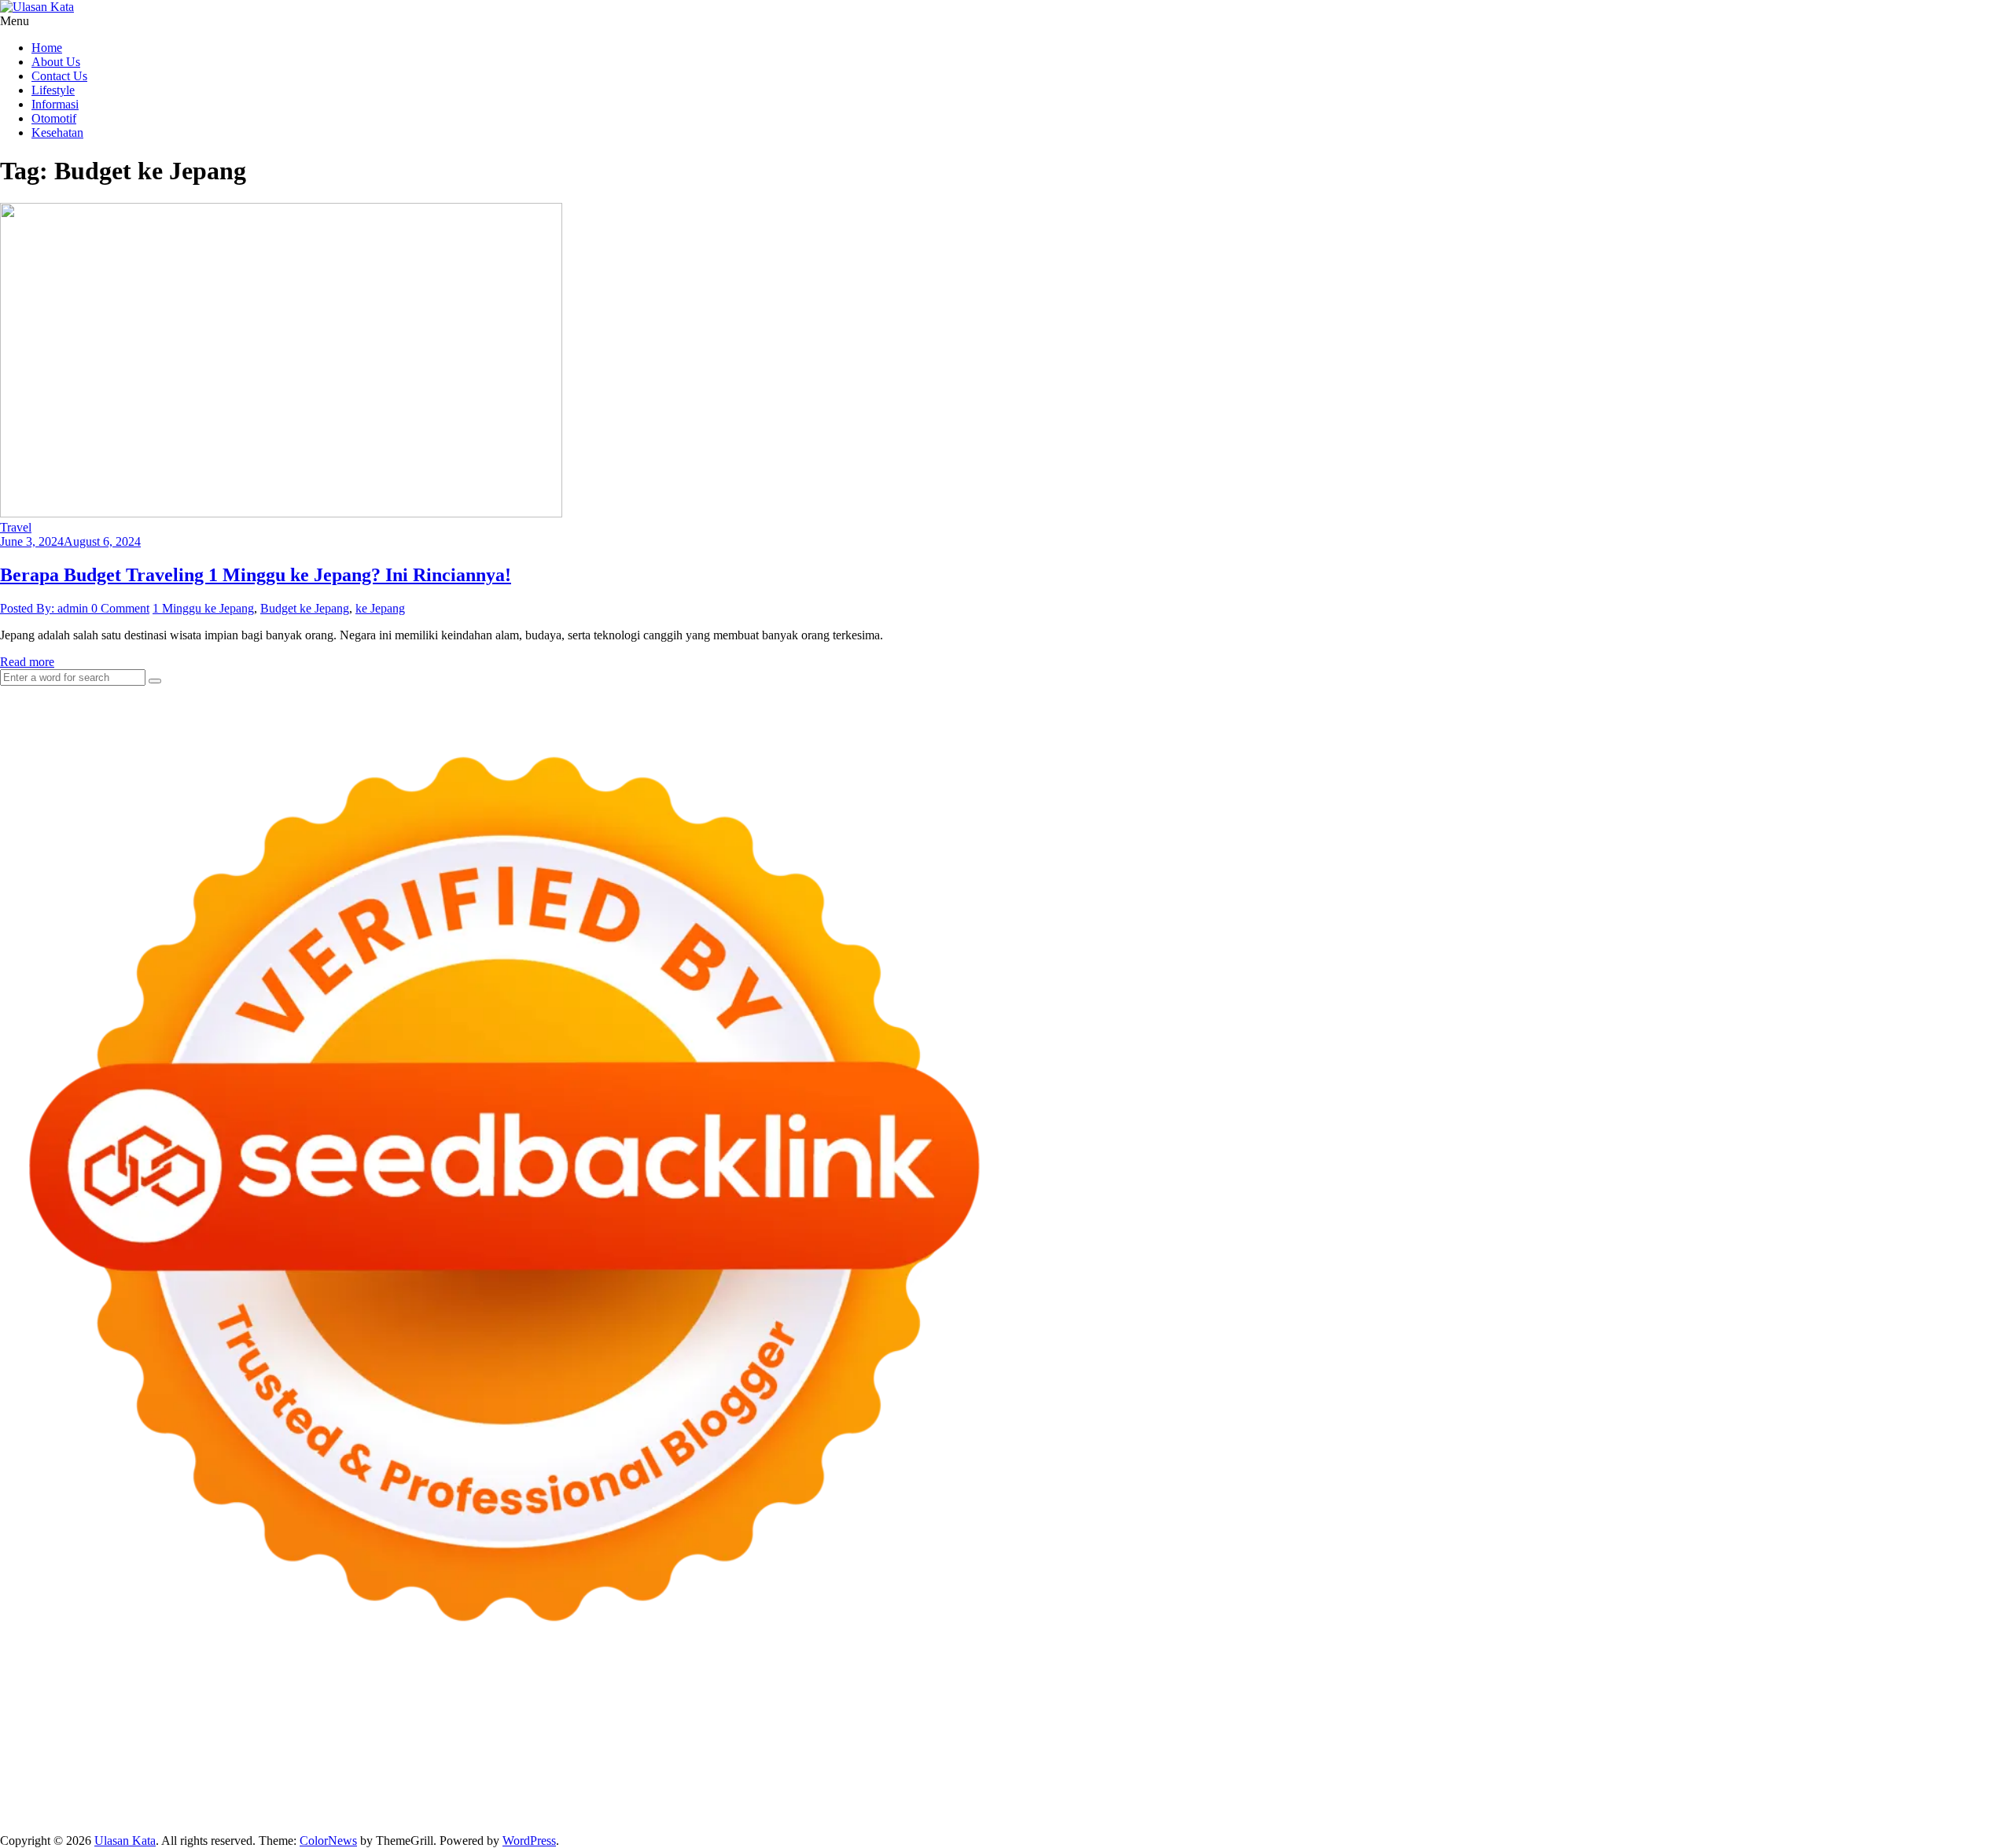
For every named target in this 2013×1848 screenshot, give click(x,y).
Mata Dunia (1655, 1771)
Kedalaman (445, 1814)
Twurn (53, 1729)
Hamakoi (1756, 1729)
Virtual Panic (1974, 1729)
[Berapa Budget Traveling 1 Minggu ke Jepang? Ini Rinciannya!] (281, 513)
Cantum (1519, 1800)
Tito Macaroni (1303, 1771)
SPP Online (1248, 1743)
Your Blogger (1838, 1785)
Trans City (1754, 1771)
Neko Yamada (879, 1715)
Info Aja (443, 1800)
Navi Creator (169, 1785)
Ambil (813, 1800)
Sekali (672, 1814)
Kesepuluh (771, 1814)
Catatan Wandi (718, 1785)
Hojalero (353, 1743)
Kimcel (326, 1715)
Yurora (768, 1729)
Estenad (1710, 1729)
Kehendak (716, 1814)
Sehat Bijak (496, 1800)
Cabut (1481, 1800)
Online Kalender (938, 1757)
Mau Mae (1862, 1771)
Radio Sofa (232, 1785)
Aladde (1277, 1729)
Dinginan (294, 1814)
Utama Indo (1519, 1729)
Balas (1102, 1800)
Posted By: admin (46, 608)
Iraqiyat (362, 1757)
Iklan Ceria (278, 1729)
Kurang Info (1361, 1785)
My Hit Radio (1377, 1729)
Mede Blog (182, 1757)
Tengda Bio (1740, 1743)
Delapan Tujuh (205, 1715)
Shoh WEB (140, 1743)
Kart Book (1148, 1743)
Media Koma (1642, 1785)
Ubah (14, 1814)
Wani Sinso (1228, 1729)
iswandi (283, 1785)
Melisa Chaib (716, 1729)
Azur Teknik (134, 1715)
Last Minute (1205, 1757)
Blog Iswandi (946, 1785)
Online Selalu (34, 1800)
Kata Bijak (880, 1729)
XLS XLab (95, 1771)
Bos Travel (1595, 1771)
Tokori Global (297, 1771)
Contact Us (59, 76)
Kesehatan (57, 133)
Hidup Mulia (828, 1743)
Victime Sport (1635, 1757)
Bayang (1138, 1800)
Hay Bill (798, 1771)
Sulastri (90, 1743)
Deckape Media (374, 1771)
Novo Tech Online (282, 1743)
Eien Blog (484, 1743)
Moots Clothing (1900, 1729)
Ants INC (1467, 1715)
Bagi (1039, 1800)
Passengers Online (1540, 1715)
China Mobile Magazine (923, 1743)
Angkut (945, 1800)
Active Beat (229, 1771)
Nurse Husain (34, 1743)
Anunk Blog (69, 1715)
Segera (637, 1814)
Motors (18, 1715)
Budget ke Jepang (305, 608)
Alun (758, 1800)
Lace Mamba (560, 1715)
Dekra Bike (865, 1757)
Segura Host (1677, 1743)
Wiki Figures (809, 1715)
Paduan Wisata (107, 1800)
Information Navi (1384, 1771)
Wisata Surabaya (1524, 1771)
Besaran (394, 1814)
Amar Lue (1958, 1743)
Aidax (1608, 1729)
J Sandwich (980, 1771)
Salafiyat (225, 1729)
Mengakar (1711, 1800)
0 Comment (120, 608)
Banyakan (345, 1814)
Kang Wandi (789, 1785)
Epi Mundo (101, 1729)
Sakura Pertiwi (184, 1800)
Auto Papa (1789, 1715)
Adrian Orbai (1377, 1743)
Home (47, 48)
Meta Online (819, 1729)
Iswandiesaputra (345, 1785)
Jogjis (1033, 1729)
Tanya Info (1513, 1814)
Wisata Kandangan (1097, 1785)
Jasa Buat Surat (1820, 1729)
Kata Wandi (649, 1785)
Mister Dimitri (633, 1743)
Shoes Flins (464, 1757)
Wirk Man (1952, 1771)
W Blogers (335, 1729)
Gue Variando (1937, 1757)
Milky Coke (1810, 1757)
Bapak (251, 1814)
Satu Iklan (1900, 1785)
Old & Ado (1871, 1757)
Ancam (906, 1800)
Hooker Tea (1802, 1743)
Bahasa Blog (1223, 1814)
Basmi (1069, 1800)
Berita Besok (1710, 1785)
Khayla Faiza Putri (435, 1785)
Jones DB (1455, 1771)
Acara (628, 1800)
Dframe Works (1288, 1715)
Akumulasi (858, 1800)
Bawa (1199, 1800)
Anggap (1792, 1800)
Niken (43, 1785)
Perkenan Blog (1151, 1814)
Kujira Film (1902, 1743)
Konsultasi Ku (934, 1814)
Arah (1011, 1800)
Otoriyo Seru (1745, 1757)
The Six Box (1494, 1757)
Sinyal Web (1578, 1785)
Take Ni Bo (1154, 1715)
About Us (56, 62)
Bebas (1284, 1800)
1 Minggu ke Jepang (203, 608)
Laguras (1068, 1743)
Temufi (1852, 1743)
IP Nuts (1691, 1757)
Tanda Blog (1287, 1814)
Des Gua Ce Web (1130, 1771)
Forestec (753, 1771)
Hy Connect (1657, 1729)
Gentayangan (199, 1814)
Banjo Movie (589, 1771)
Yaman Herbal (162, 1771)
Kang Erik (1809, 1771)
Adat (704, 1800)
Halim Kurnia (258, 1800)
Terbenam (1241, 1800)
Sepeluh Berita (1356, 1814)
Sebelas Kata (1960, 1785)
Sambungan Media (848, 1814)
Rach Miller (1016, 1743)
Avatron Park (1850, 1715)
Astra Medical (1563, 1757)
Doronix (438, 1715)
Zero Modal (1093, 1715)
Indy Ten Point (1422, 1757)
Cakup (1559, 1800)
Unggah (1971, 1800)
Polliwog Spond (636, 1715)
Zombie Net (202, 1743)
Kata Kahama (166, 1729)
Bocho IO (649, 1771)
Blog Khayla (1015, 1785)
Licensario (1356, 1757)
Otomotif (54, 118)
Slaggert (1319, 1729)
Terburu (1444, 1800)
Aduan (1594, 1800)
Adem (1667, 1800)
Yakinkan (593, 1814)
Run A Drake (520, 1771)
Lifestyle (53, 90)
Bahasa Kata (1649, 1814)
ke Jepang (380, 608)
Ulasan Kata (132, 1814)
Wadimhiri (1415, 1715)
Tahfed (1907, 1771)
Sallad (527, 1743)
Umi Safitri (322, 1800)
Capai (1933, 1800)
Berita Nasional (1507, 1785)
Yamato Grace (399, 1729)
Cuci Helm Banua (572, 1785)
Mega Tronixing (1603, 1743)
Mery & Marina (416, 1743)
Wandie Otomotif (867, 1785)
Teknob (1706, 1771)
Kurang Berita (1430, 1785)
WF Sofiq (570, 1743)
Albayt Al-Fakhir (1717, 1715)
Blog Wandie (1179, 1785)
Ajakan (1632, 1800)
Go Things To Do (1221, 1771)
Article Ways (801, 1757)
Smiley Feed (1310, 1743)
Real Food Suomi (1027, 1757)
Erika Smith (1443, 1743)
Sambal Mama (1450, 1729)
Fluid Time (313, 1757)
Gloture (1197, 1743)
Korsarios (1148, 1757)
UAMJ (46, 1771)
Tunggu (50, 1814)
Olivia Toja (651, 1729)
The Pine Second (1518, 1743)
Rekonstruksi (703, 1743)
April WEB (1168, 1729)
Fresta (1122, 1729)
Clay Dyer (703, 1771)
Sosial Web (1774, 1785)
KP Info (1571, 1729)
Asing (981, 1800)
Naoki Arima (916, 1771)
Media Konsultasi (1439, 1814)
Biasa (1368, 1800)
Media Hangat (1579, 1814)
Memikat (499, 1814)
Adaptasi (668, 1800)
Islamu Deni (468, 1729)
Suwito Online (98, 1785)
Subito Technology (727, 1715)
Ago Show (765, 1743)
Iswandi (504, 1785)
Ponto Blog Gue (676, 1757)
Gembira (545, 1814)
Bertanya (550, 1800)
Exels (1105, 1743)
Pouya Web (122, 1757)
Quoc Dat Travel (1631, 1715)
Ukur (85, 1814)
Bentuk (1403, 1800)
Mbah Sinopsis (979, 1729)
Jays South (1077, 1729)
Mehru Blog (532, 1729)
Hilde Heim (1356, 1715)
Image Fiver (275, 1715)
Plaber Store (1030, 1715)
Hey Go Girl (493, 1715)
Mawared (1097, 1757)
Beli (1171, 1800)
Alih (784, 1800)
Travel (16, 527)
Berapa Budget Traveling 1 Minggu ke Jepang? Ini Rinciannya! (256, 575)
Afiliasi (593, 1800)
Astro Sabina (1918, 1715)
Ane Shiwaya (57, 1757)
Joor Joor (609, 1757)
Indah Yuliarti (386, 1800)
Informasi (55, 104)
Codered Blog (248, 1757)
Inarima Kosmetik (1282, 1757)
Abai (731, 1800)
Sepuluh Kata (1006, 1814)
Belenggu (1327, 1800)
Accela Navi (1217, 1715)
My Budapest (450, 1771)
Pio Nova (408, 1757)
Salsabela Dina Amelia (1271, 1785)
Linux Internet (1047, 1771)
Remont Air (852, 1771)
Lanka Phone (381, 1715)
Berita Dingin (1077, 1814)
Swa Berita (593, 1729)
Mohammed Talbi (539, 1757)
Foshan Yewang (957, 1715)
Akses (1754, 1800)
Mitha (924, 1729)
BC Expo (743, 1757)
